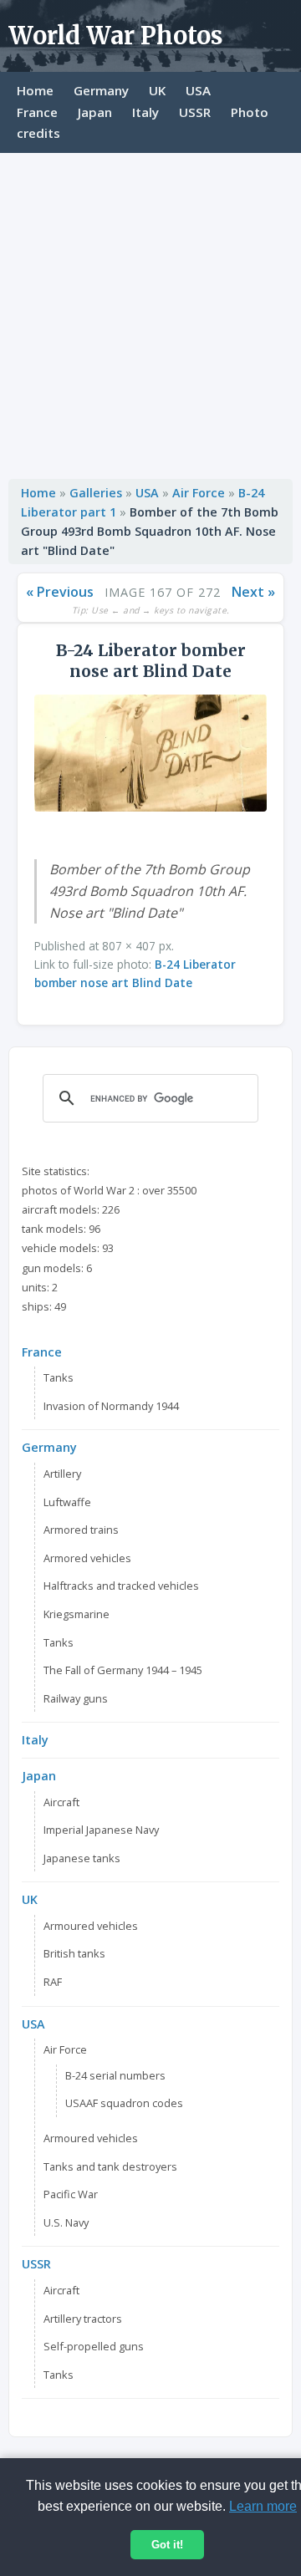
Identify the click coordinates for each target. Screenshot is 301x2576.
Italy (145, 112)
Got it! (167, 2545)
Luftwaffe (67, 1502)
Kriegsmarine (77, 1614)
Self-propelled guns (94, 2346)
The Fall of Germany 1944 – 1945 (123, 1670)
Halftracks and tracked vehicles (121, 1586)
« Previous (60, 592)
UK (157, 90)
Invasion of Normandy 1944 (111, 1406)
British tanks (74, 1953)
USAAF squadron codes (124, 2103)
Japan (95, 112)
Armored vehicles (87, 1558)
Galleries (96, 493)
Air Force (199, 493)
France (37, 112)
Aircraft (61, 1802)
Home (35, 90)
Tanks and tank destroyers (110, 2166)
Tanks (59, 1377)
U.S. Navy (66, 2222)
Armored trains (81, 1530)
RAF (53, 1982)
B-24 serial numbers (115, 2075)
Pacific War (71, 2194)
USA (198, 90)
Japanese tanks (82, 1858)
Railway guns (76, 1698)
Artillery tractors (83, 2319)
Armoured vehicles (91, 1926)
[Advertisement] (150, 312)
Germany (101, 90)
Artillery (62, 1474)
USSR (195, 112)
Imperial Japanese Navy (101, 1830)
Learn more (263, 2506)
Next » (253, 592)
